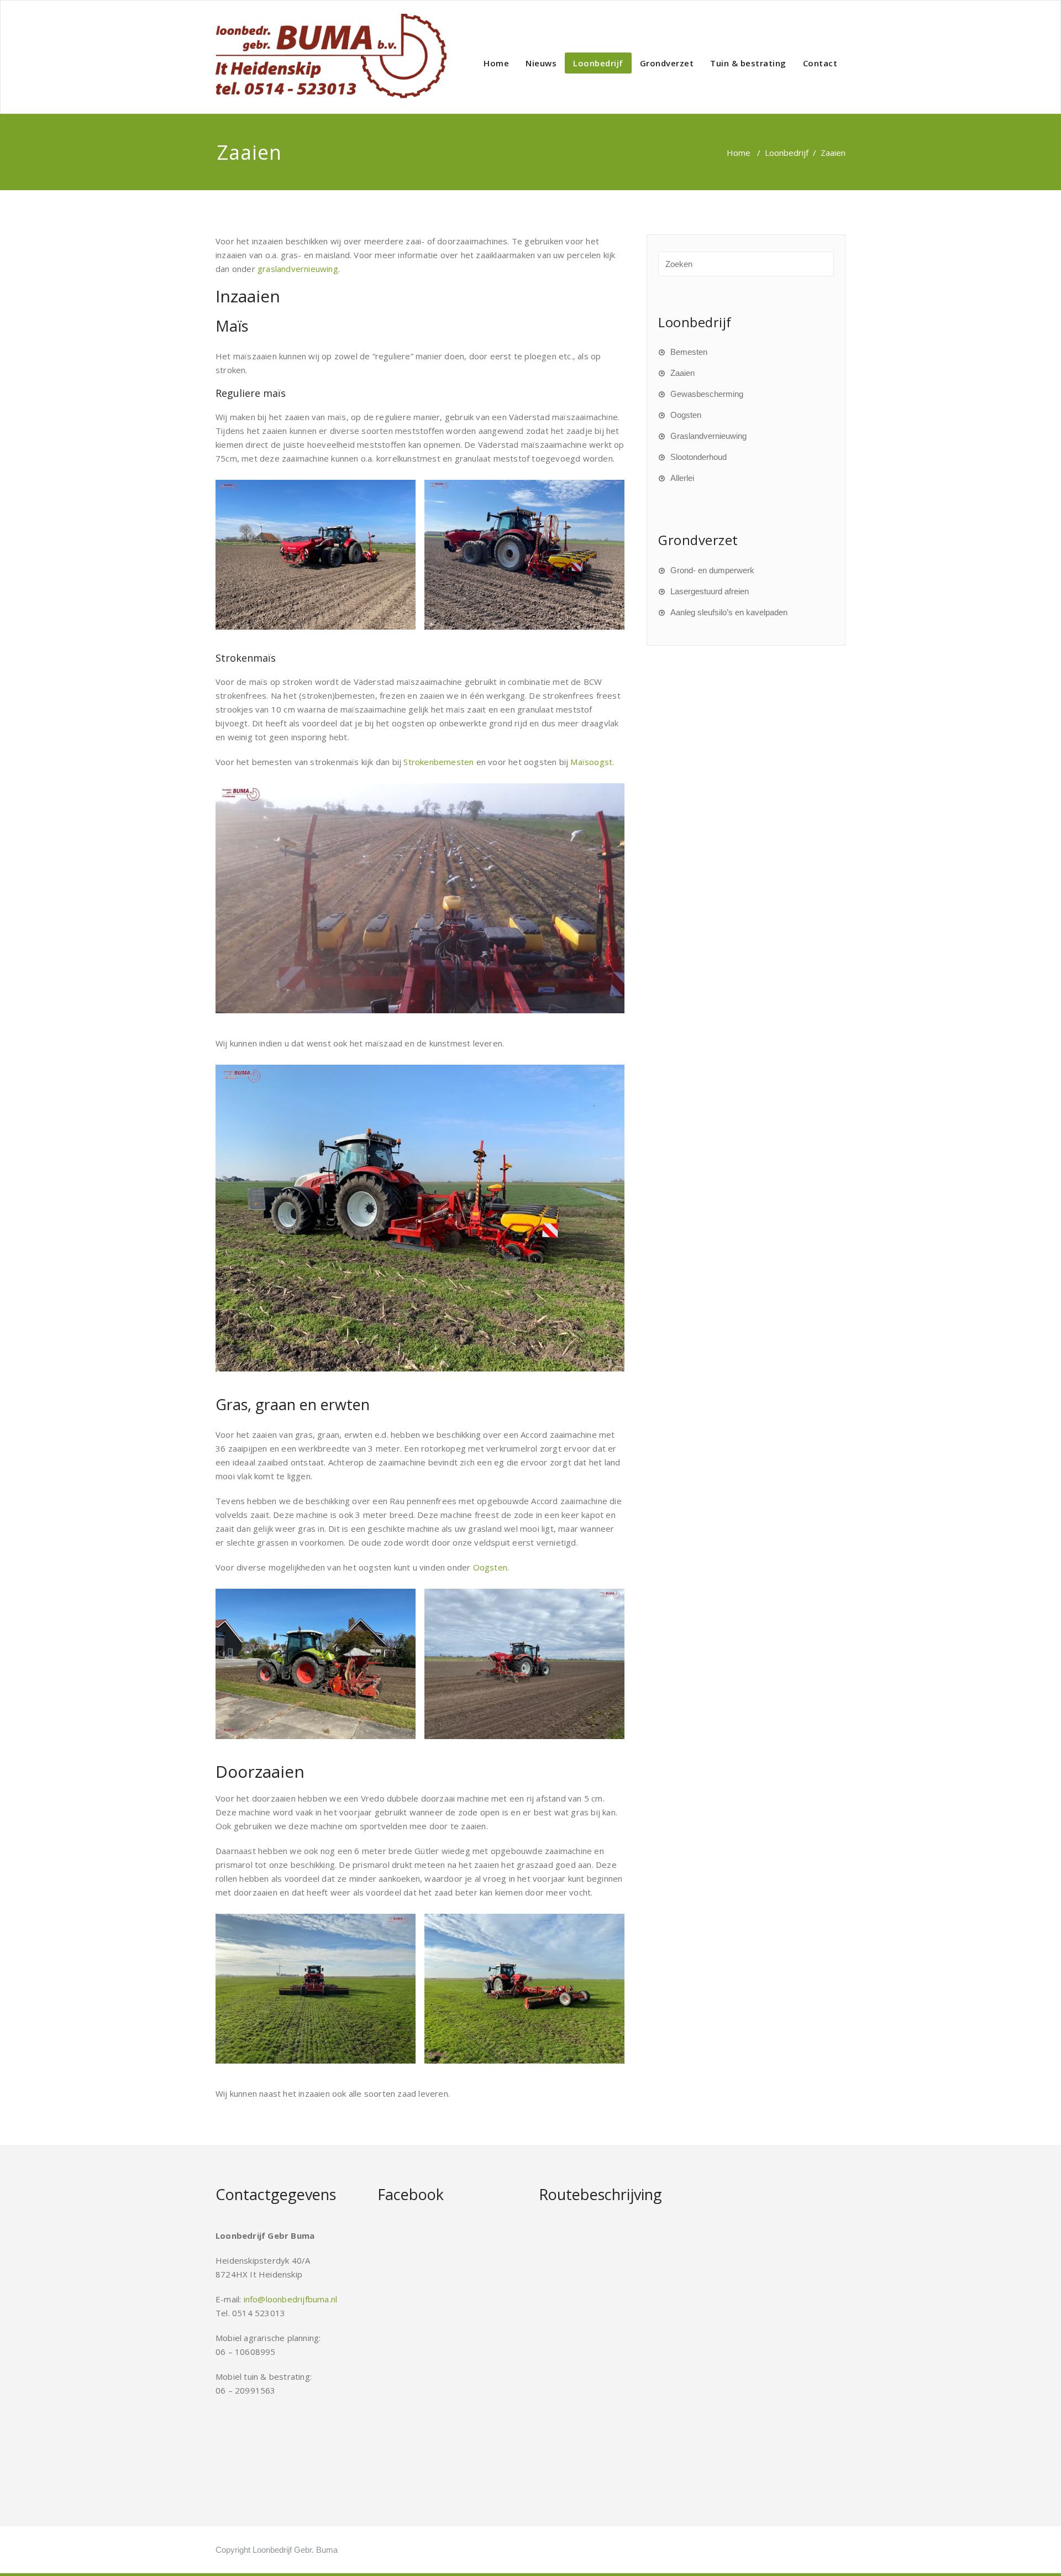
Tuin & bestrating (748, 63)
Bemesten (689, 352)
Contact (820, 63)
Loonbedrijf (598, 63)
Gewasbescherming (707, 394)
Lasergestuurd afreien (710, 591)
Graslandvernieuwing (708, 436)
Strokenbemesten (438, 762)
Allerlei (682, 478)
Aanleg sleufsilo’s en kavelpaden (729, 612)
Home (496, 63)
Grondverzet (667, 63)
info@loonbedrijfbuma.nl (291, 2299)
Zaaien (682, 373)
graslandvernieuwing (298, 269)
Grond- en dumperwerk (712, 570)
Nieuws (541, 63)
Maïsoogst (591, 762)
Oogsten (490, 1567)
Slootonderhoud (698, 457)
